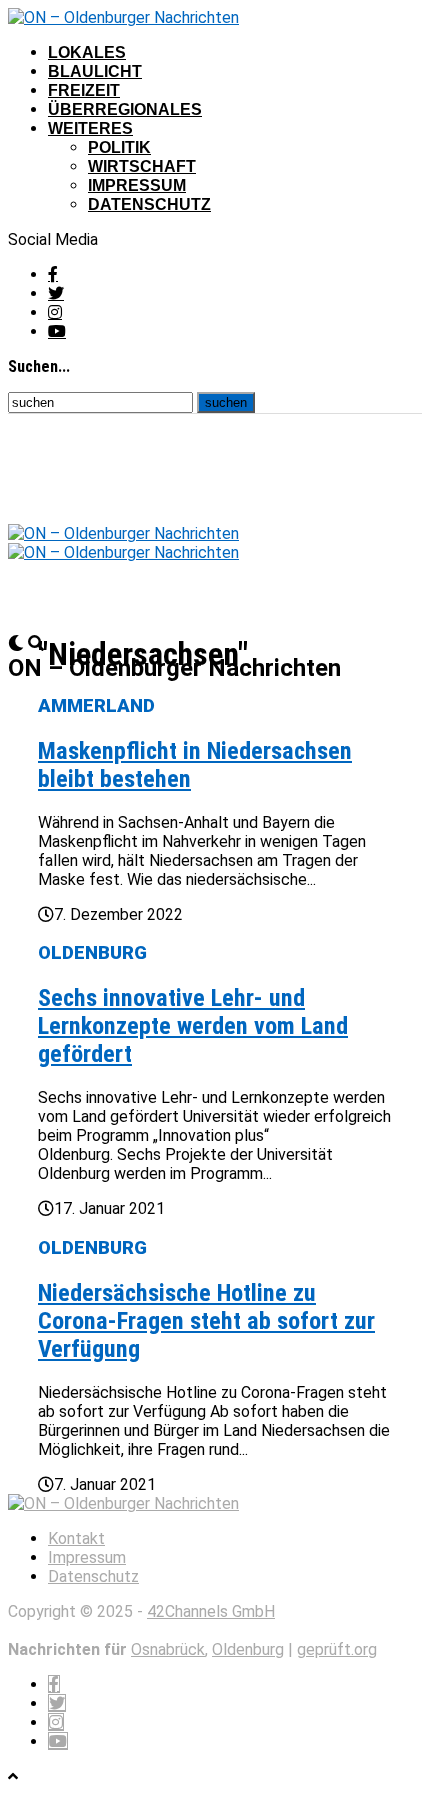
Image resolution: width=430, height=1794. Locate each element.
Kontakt (76, 1538)
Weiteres (90, 128)
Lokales (87, 52)
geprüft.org (337, 1649)
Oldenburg (248, 1649)
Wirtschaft (142, 166)
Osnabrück (168, 1649)
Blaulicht (95, 71)
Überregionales (125, 109)
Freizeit (84, 90)
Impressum (137, 185)
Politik (119, 147)
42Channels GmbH (211, 1611)
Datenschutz (149, 204)
